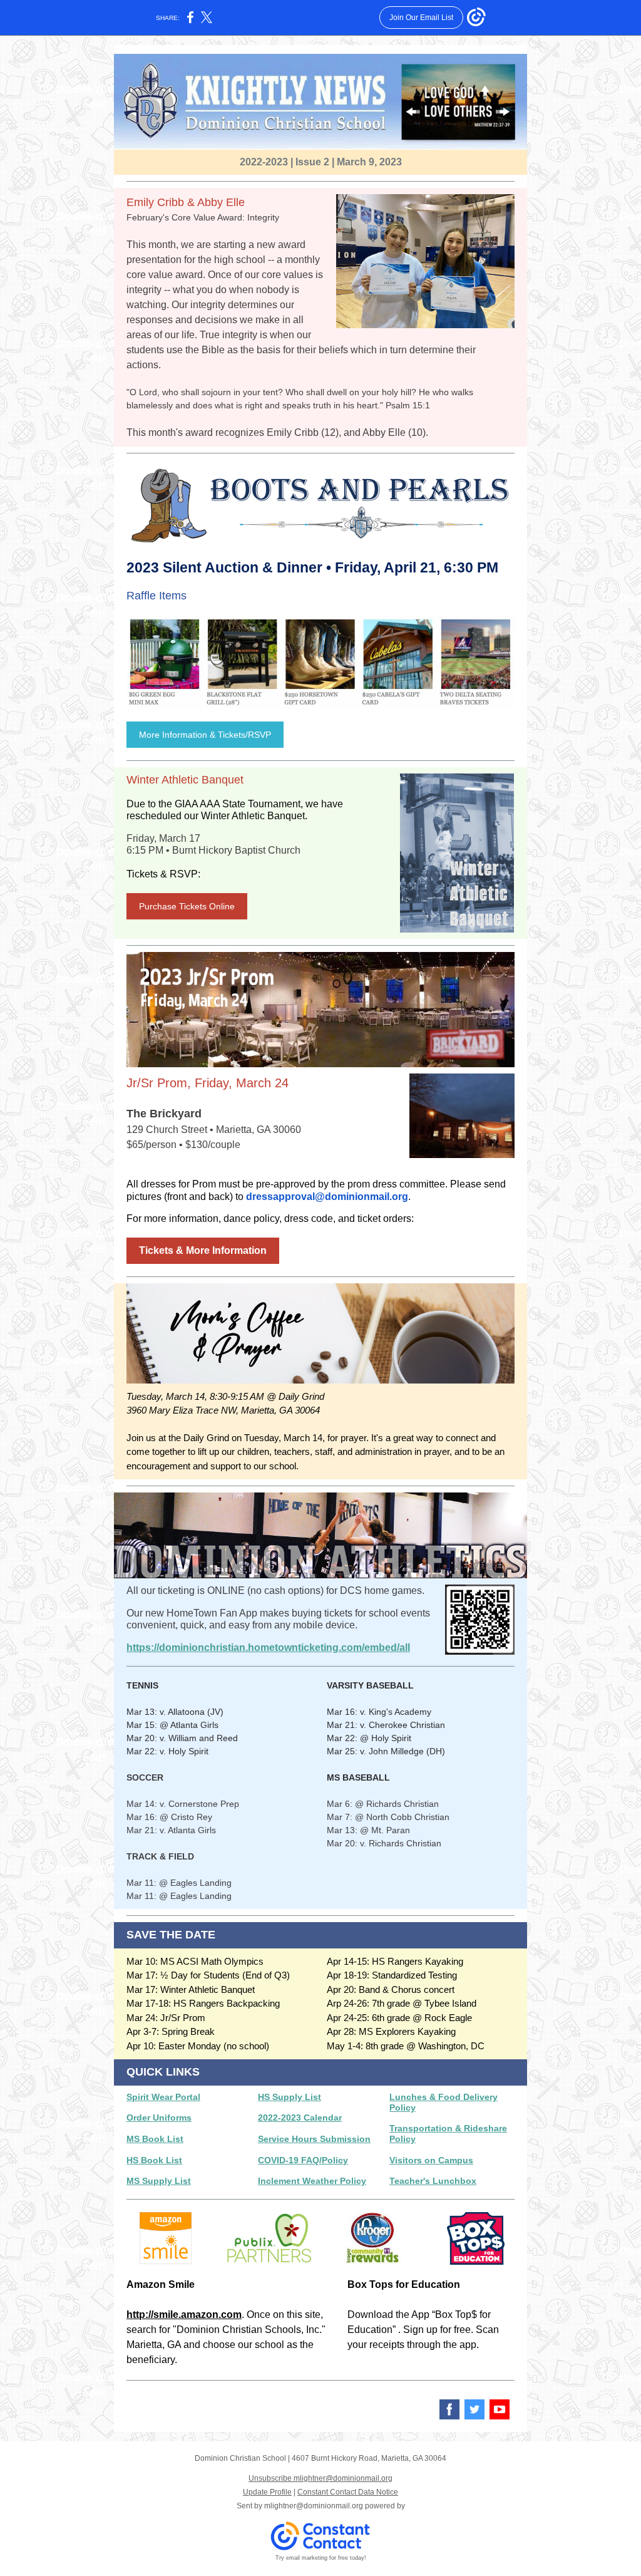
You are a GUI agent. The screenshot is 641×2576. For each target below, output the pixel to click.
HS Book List (154, 2160)
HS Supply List (290, 2097)
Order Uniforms (159, 2118)
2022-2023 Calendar (300, 2118)
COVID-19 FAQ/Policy (303, 2160)
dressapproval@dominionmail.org (327, 1197)
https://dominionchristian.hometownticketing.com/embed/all (268, 1648)
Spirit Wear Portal (163, 2097)
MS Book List (155, 2139)
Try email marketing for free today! (321, 2558)
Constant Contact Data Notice (348, 2492)
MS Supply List (159, 2181)
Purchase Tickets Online (187, 906)
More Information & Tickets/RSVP (205, 735)
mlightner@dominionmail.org (314, 2506)
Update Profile (267, 2492)
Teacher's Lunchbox (433, 2181)
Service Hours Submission (314, 2139)
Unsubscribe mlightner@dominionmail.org (320, 2478)
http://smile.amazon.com (184, 2315)
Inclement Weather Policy (312, 2181)
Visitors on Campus (431, 2160)
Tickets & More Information (203, 1250)
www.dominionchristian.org (297, 2404)
